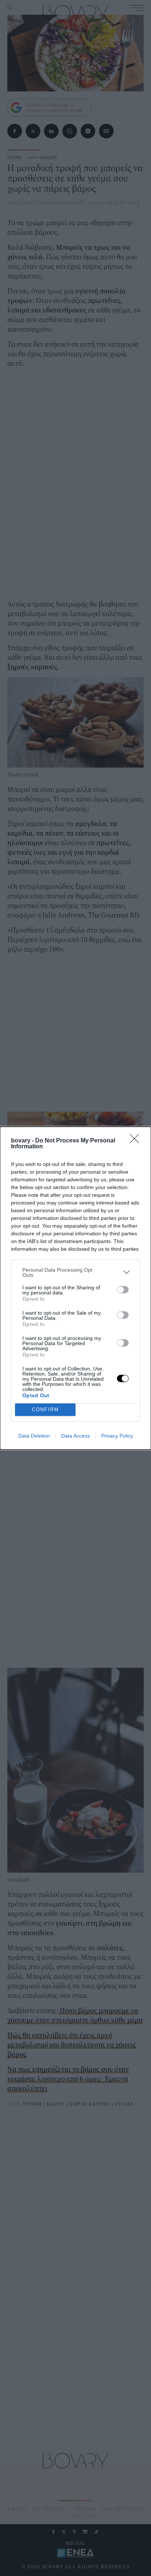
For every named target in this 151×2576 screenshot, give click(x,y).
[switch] (123, 1290)
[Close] (137, 1141)
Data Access (75, 1436)
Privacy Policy (117, 1436)
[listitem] (75, 1272)
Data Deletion (34, 1436)
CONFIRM (45, 1410)
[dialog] (75, 1288)
